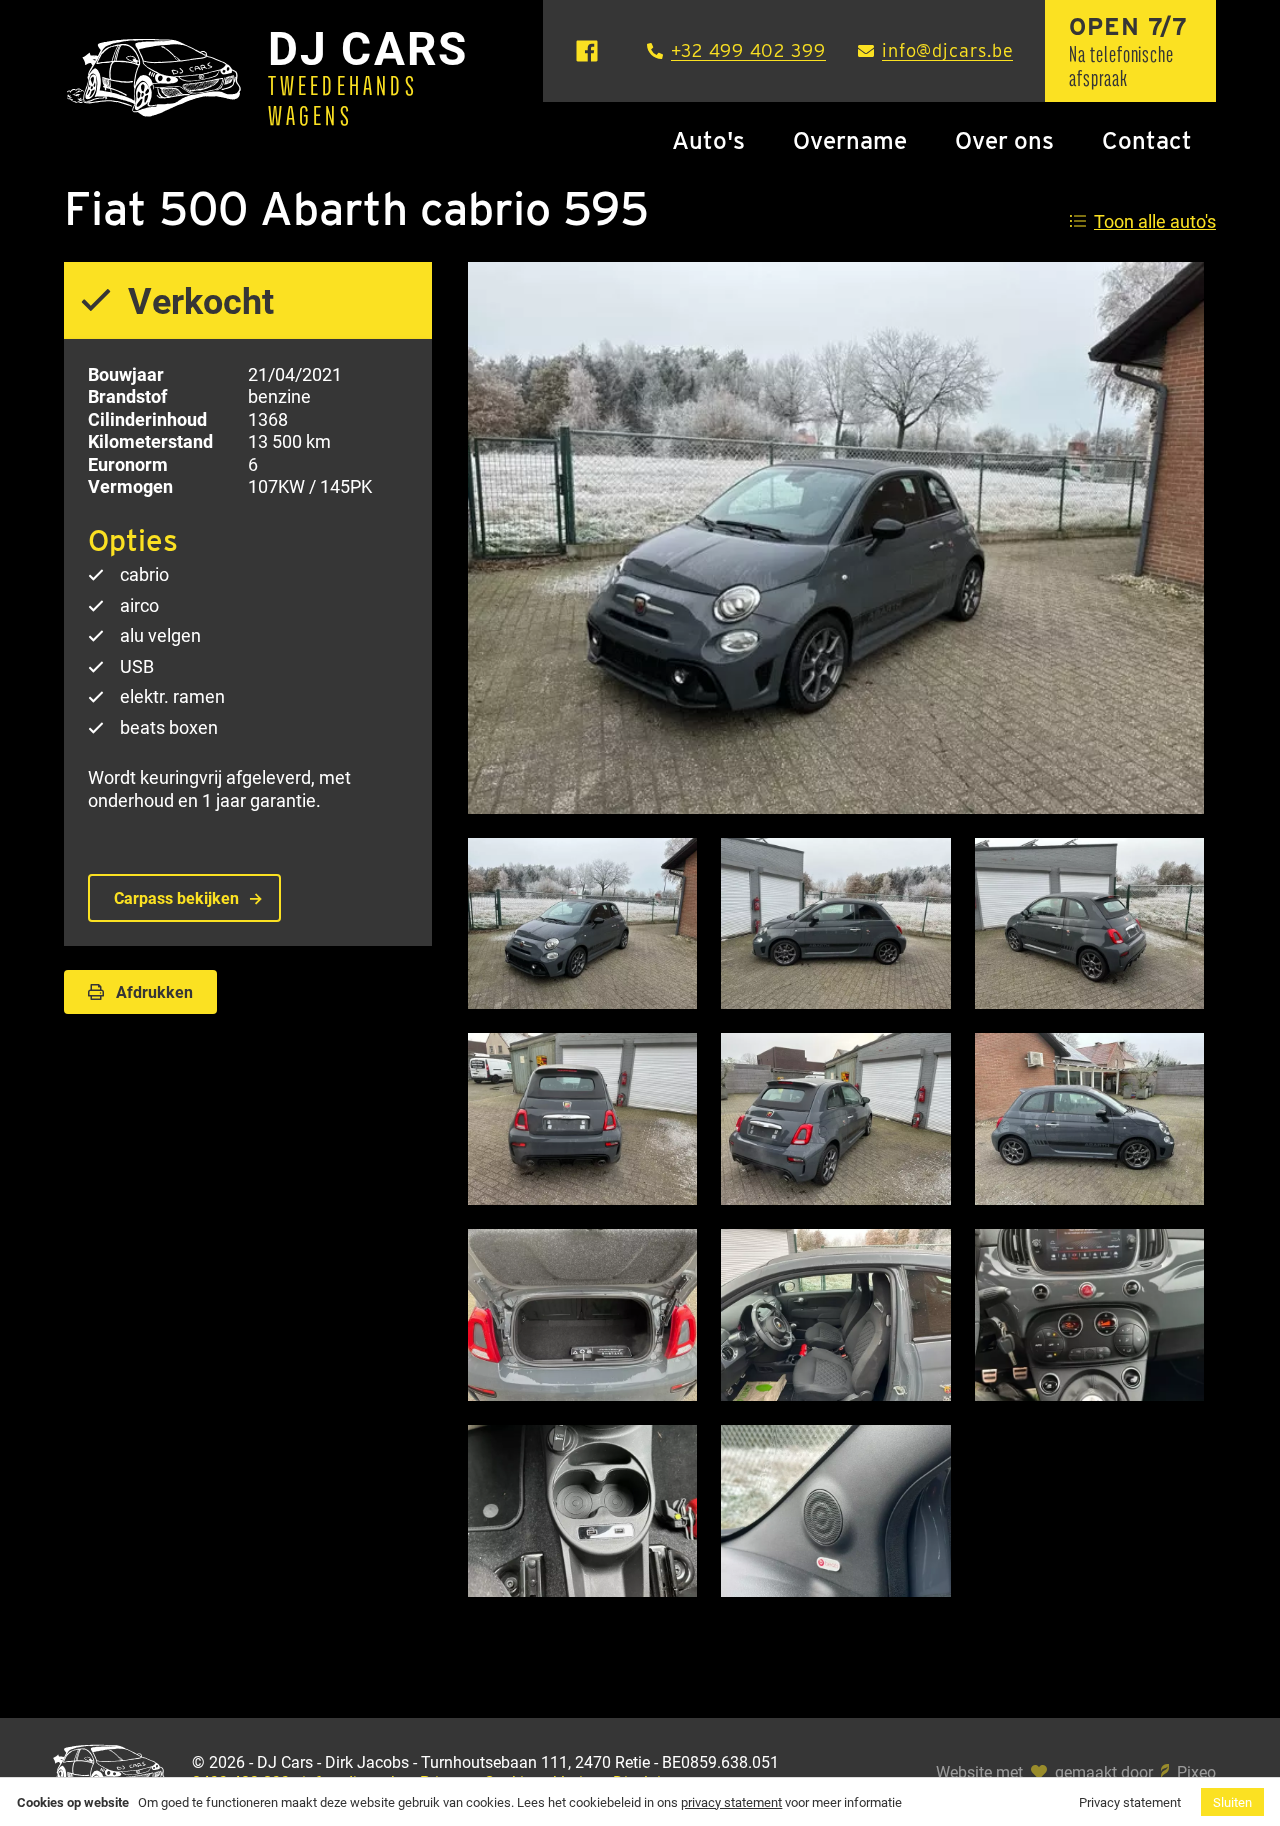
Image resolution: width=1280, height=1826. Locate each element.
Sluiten (1232, 1802)
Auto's (708, 140)
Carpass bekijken (176, 897)
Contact (1147, 140)
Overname (850, 140)
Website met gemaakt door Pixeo (1076, 1772)
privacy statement (731, 1802)
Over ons (1004, 140)
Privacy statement (1130, 1802)
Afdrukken (154, 991)
